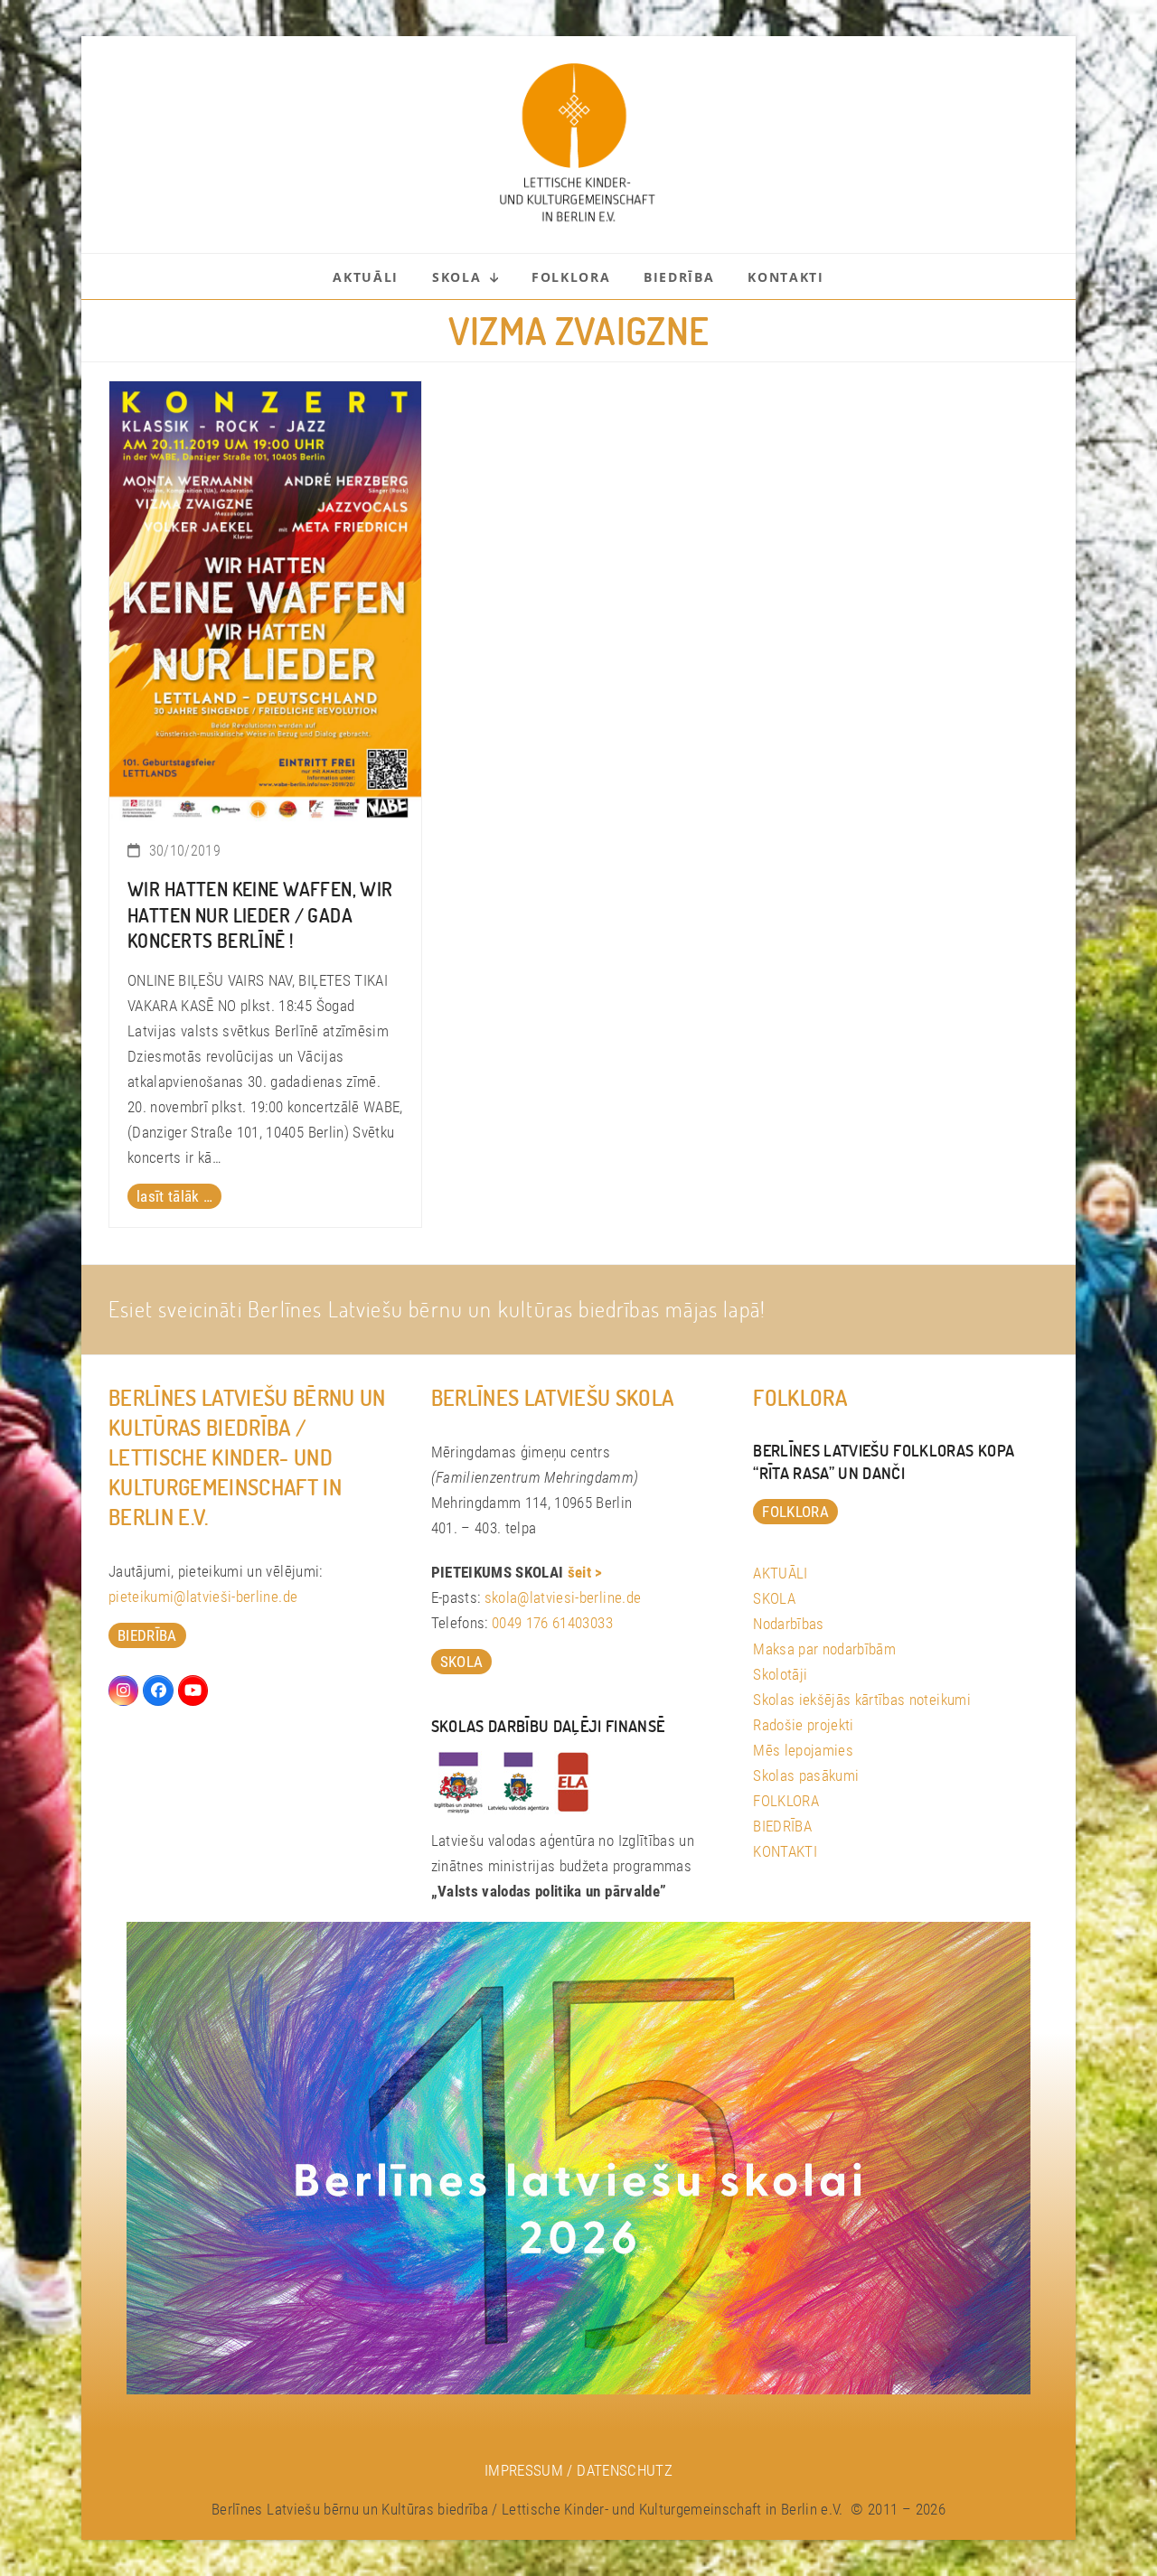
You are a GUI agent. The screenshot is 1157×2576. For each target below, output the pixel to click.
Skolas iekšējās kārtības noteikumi (862, 1700)
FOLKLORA (786, 1801)
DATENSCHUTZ (625, 2470)
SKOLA (774, 1598)
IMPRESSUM (524, 2470)
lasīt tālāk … (174, 1196)
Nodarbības (788, 1624)
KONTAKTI (785, 1851)
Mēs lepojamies (803, 1750)
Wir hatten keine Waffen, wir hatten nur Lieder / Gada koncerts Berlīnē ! (260, 915)
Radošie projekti (803, 1725)
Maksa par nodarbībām (824, 1649)
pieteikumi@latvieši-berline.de (203, 1597)
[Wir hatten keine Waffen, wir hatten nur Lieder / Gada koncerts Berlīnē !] (265, 600)
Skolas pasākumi (806, 1775)
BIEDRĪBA (782, 1826)
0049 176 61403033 (552, 1623)
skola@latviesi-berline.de (563, 1597)
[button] (40, 2536)
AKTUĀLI (780, 1573)
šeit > (585, 1572)
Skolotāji (780, 1674)
